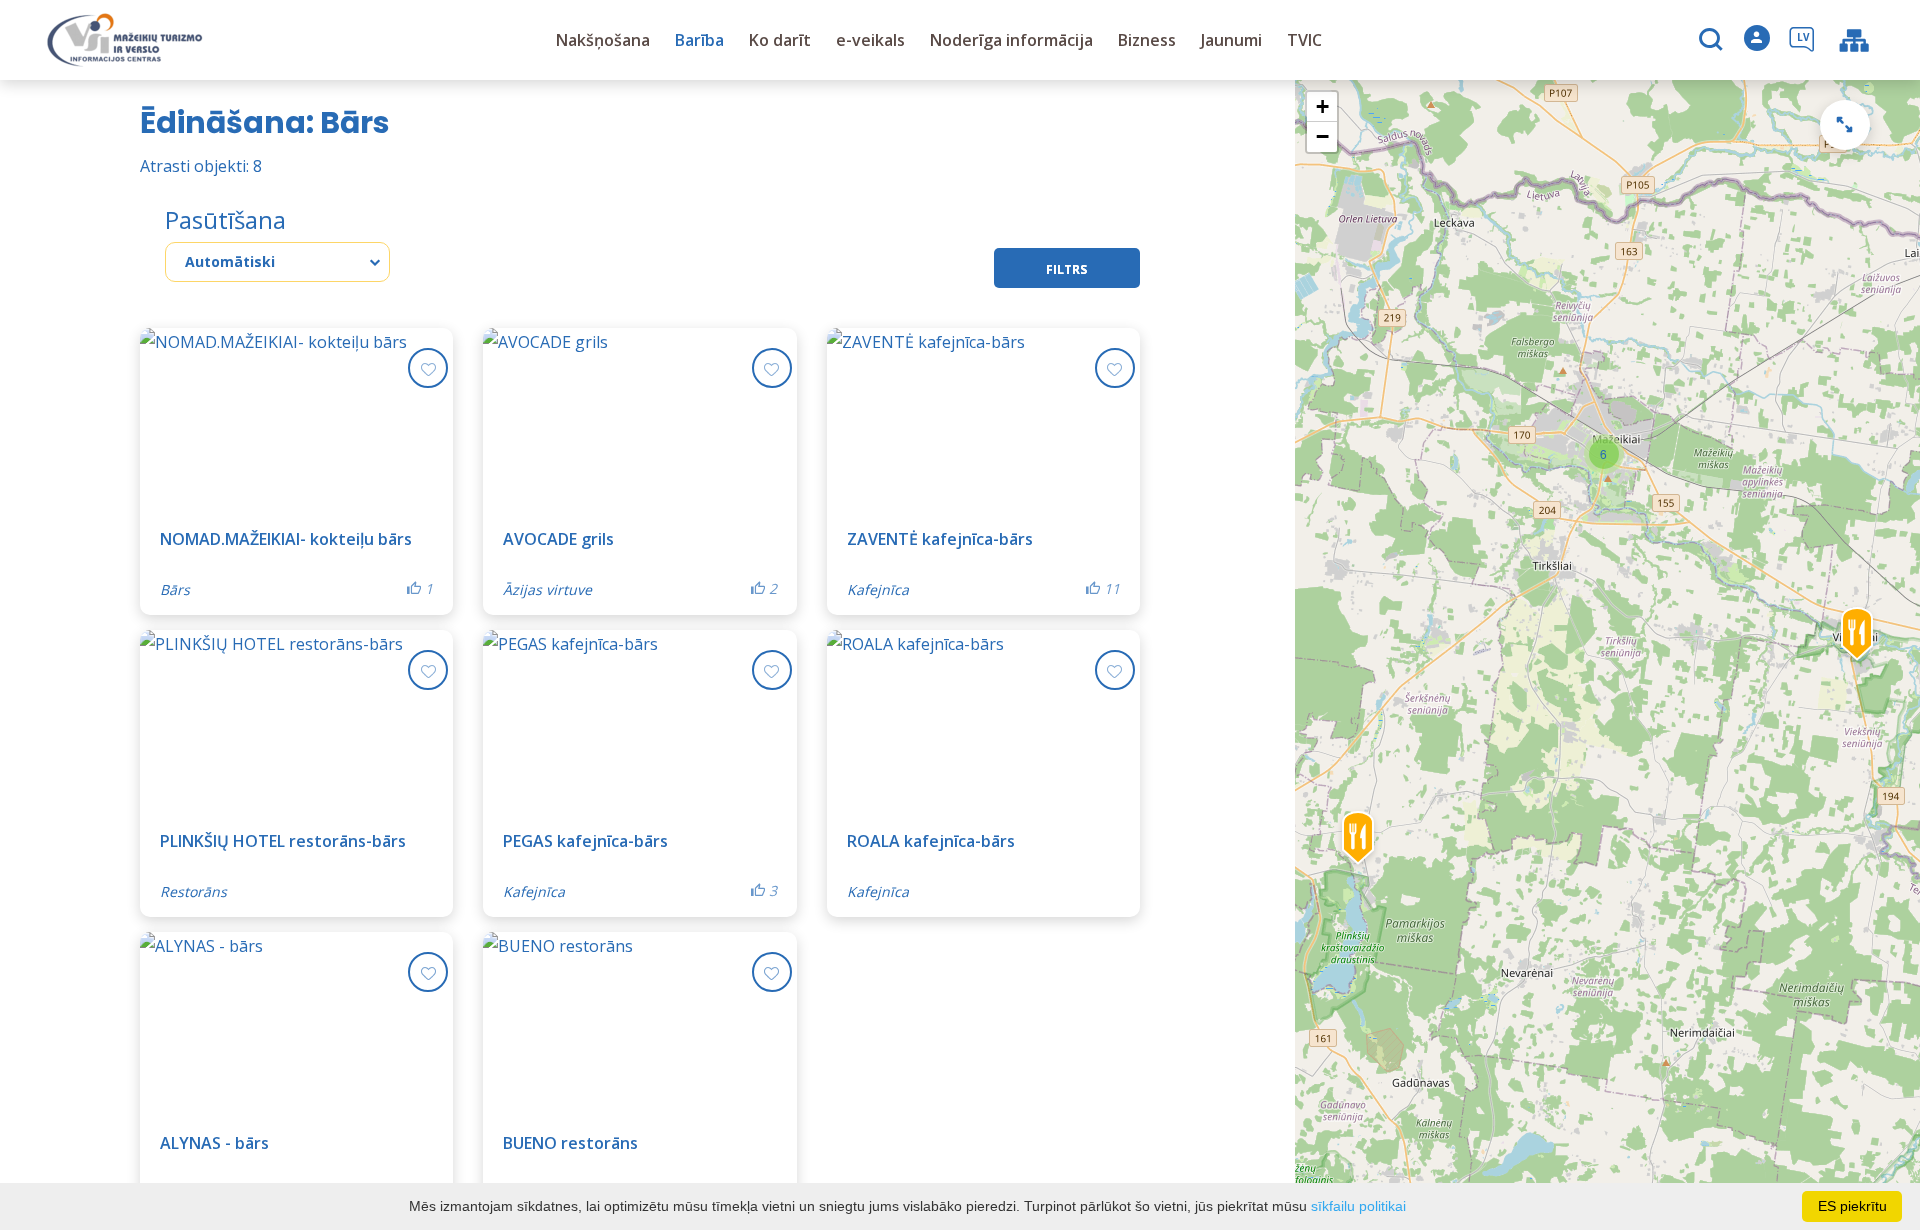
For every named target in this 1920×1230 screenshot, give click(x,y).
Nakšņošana (603, 40)
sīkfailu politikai (1358, 1206)
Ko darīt (780, 40)
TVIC (1304, 40)
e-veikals (870, 40)
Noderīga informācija (1011, 40)
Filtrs (1066, 269)
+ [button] (1322, 106)
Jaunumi (1231, 40)
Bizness (1147, 40)
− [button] (1322, 136)
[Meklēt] (1713, 41)
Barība (699, 40)
